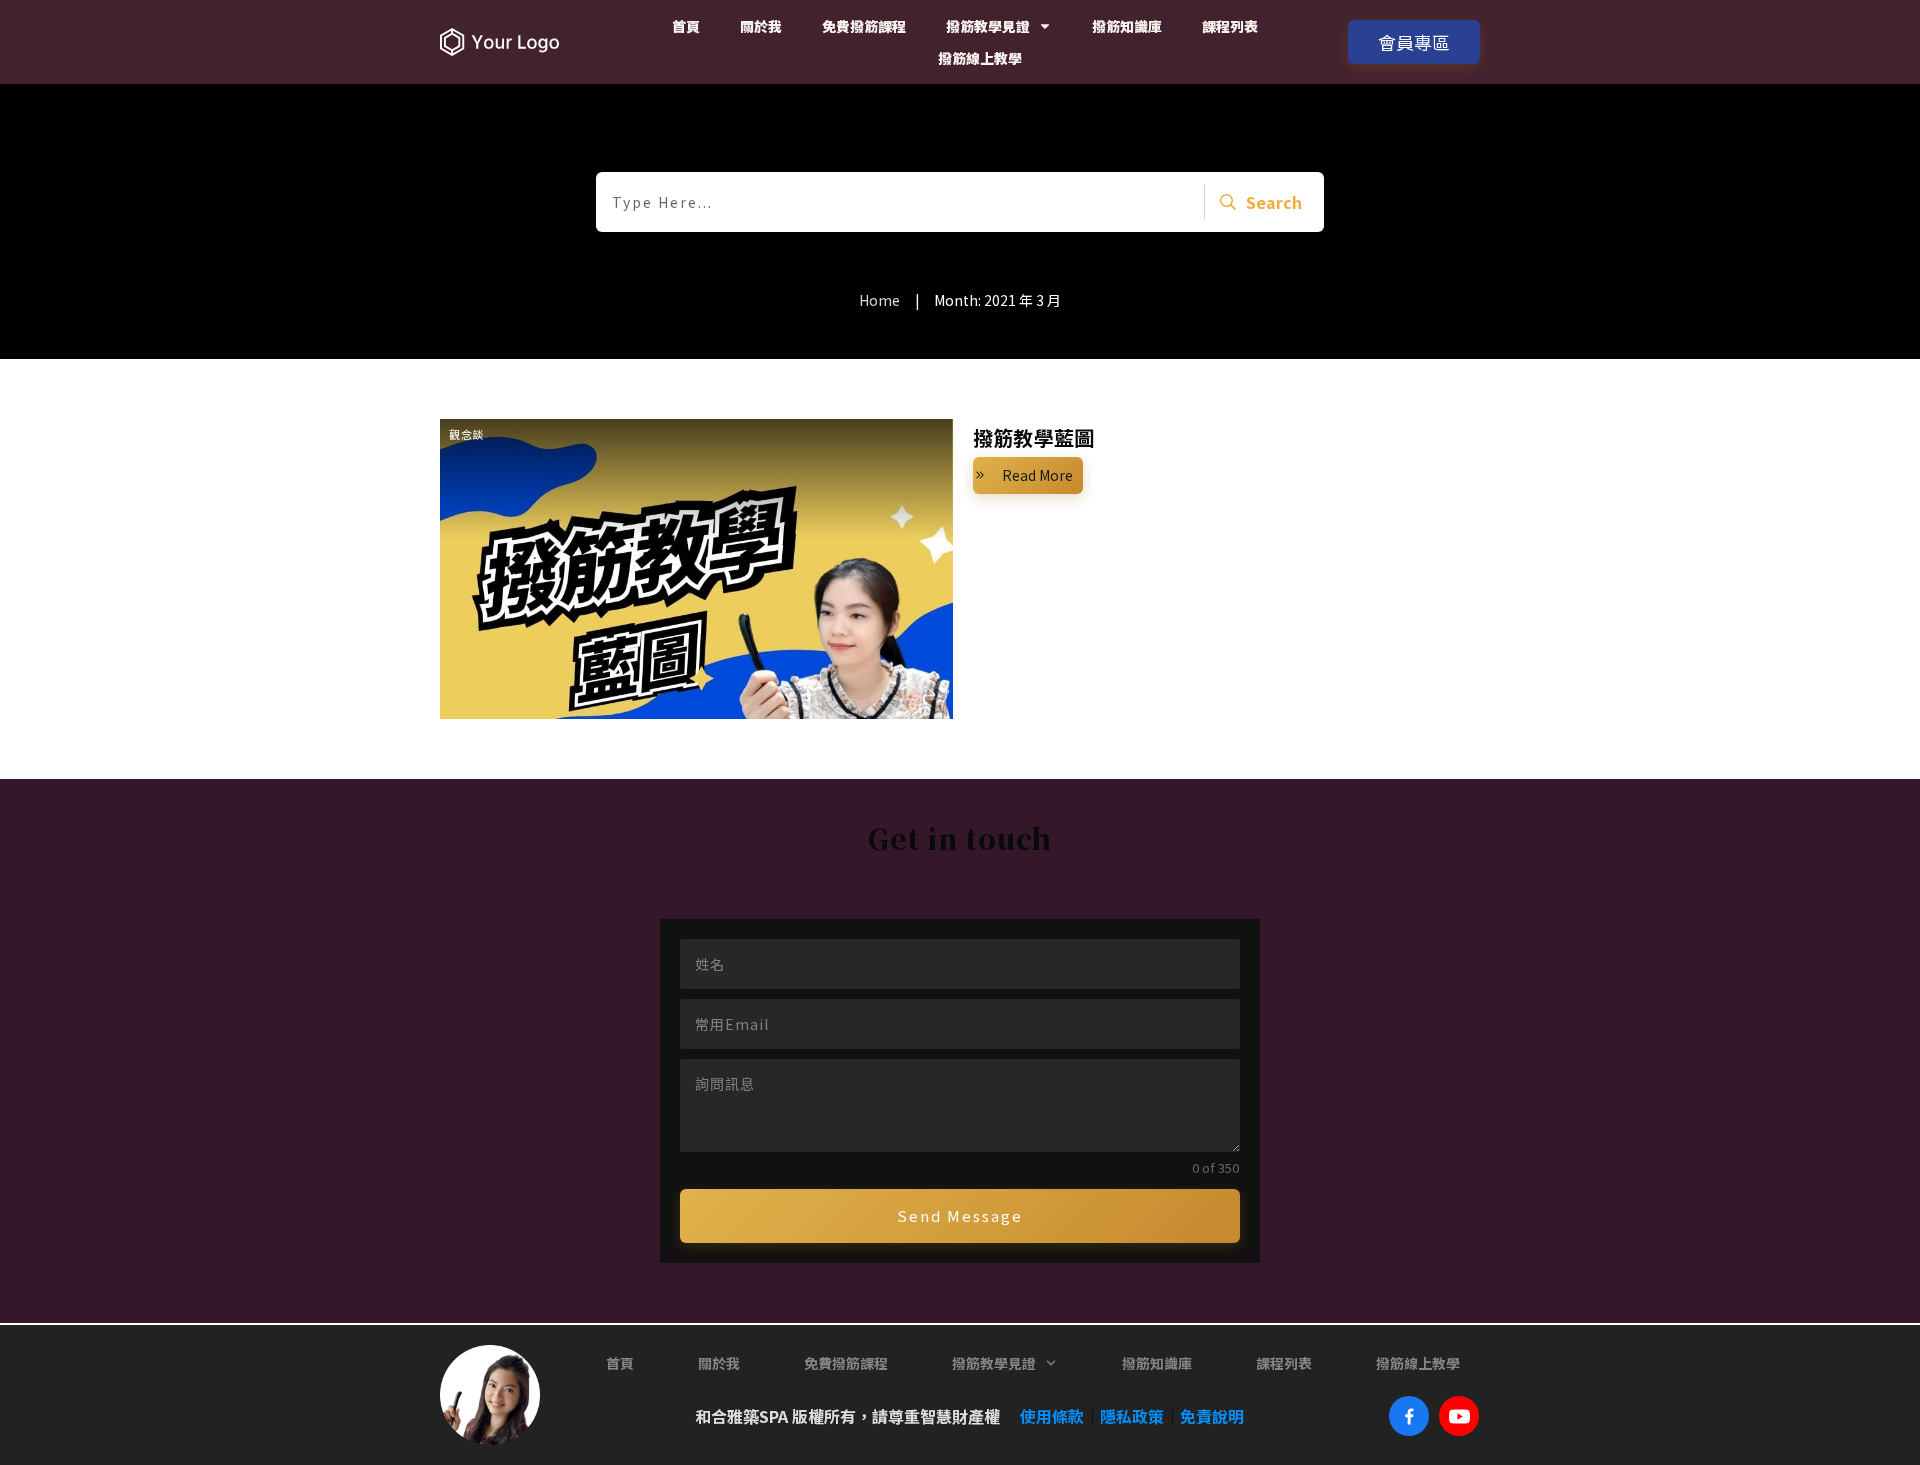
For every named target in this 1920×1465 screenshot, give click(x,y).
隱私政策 (1132, 1416)
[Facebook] (1409, 1416)
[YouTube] (1459, 1416)
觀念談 (467, 434)
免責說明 (1212, 1416)
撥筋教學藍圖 (1034, 437)
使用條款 (1044, 1416)
